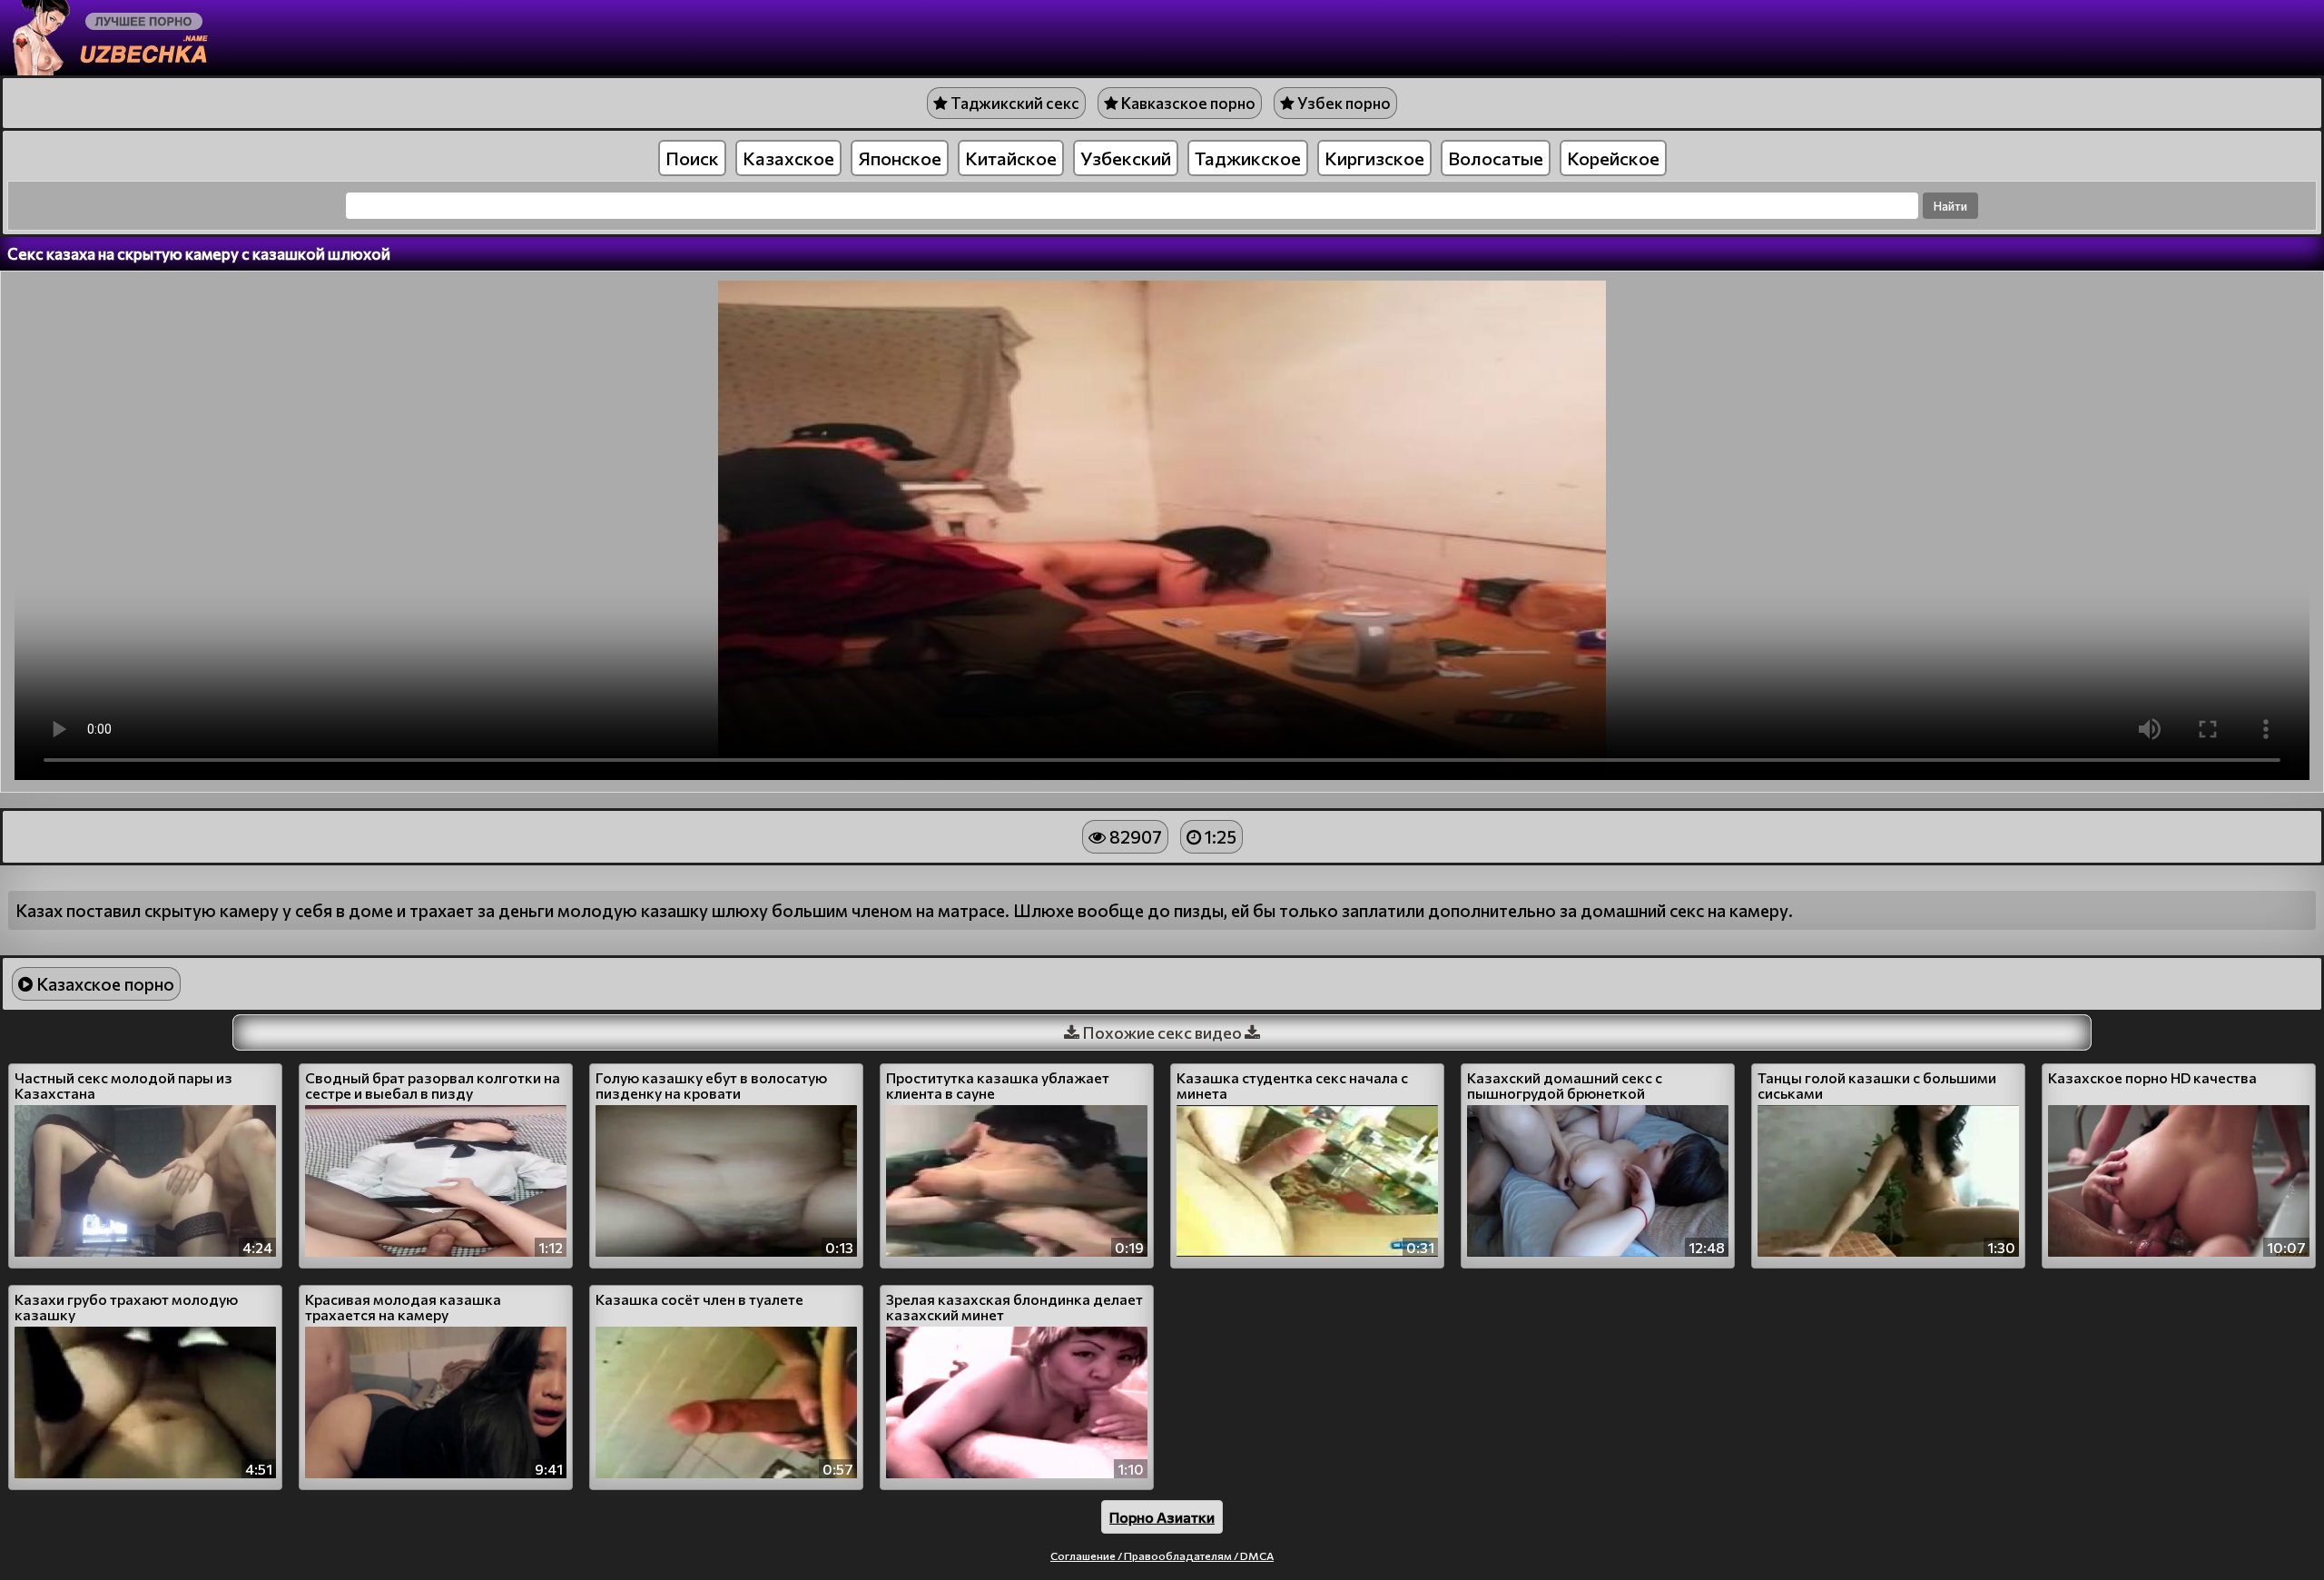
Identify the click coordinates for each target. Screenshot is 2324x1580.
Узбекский (1126, 158)
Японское (900, 158)
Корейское (1613, 158)
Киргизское (1374, 158)
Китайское (1011, 158)
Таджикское (1248, 158)
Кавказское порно (1187, 103)
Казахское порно (103, 984)
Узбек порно (1343, 103)
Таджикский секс (1014, 103)
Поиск (692, 158)
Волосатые (1496, 158)
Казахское (788, 158)
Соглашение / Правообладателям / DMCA (1162, 1555)
